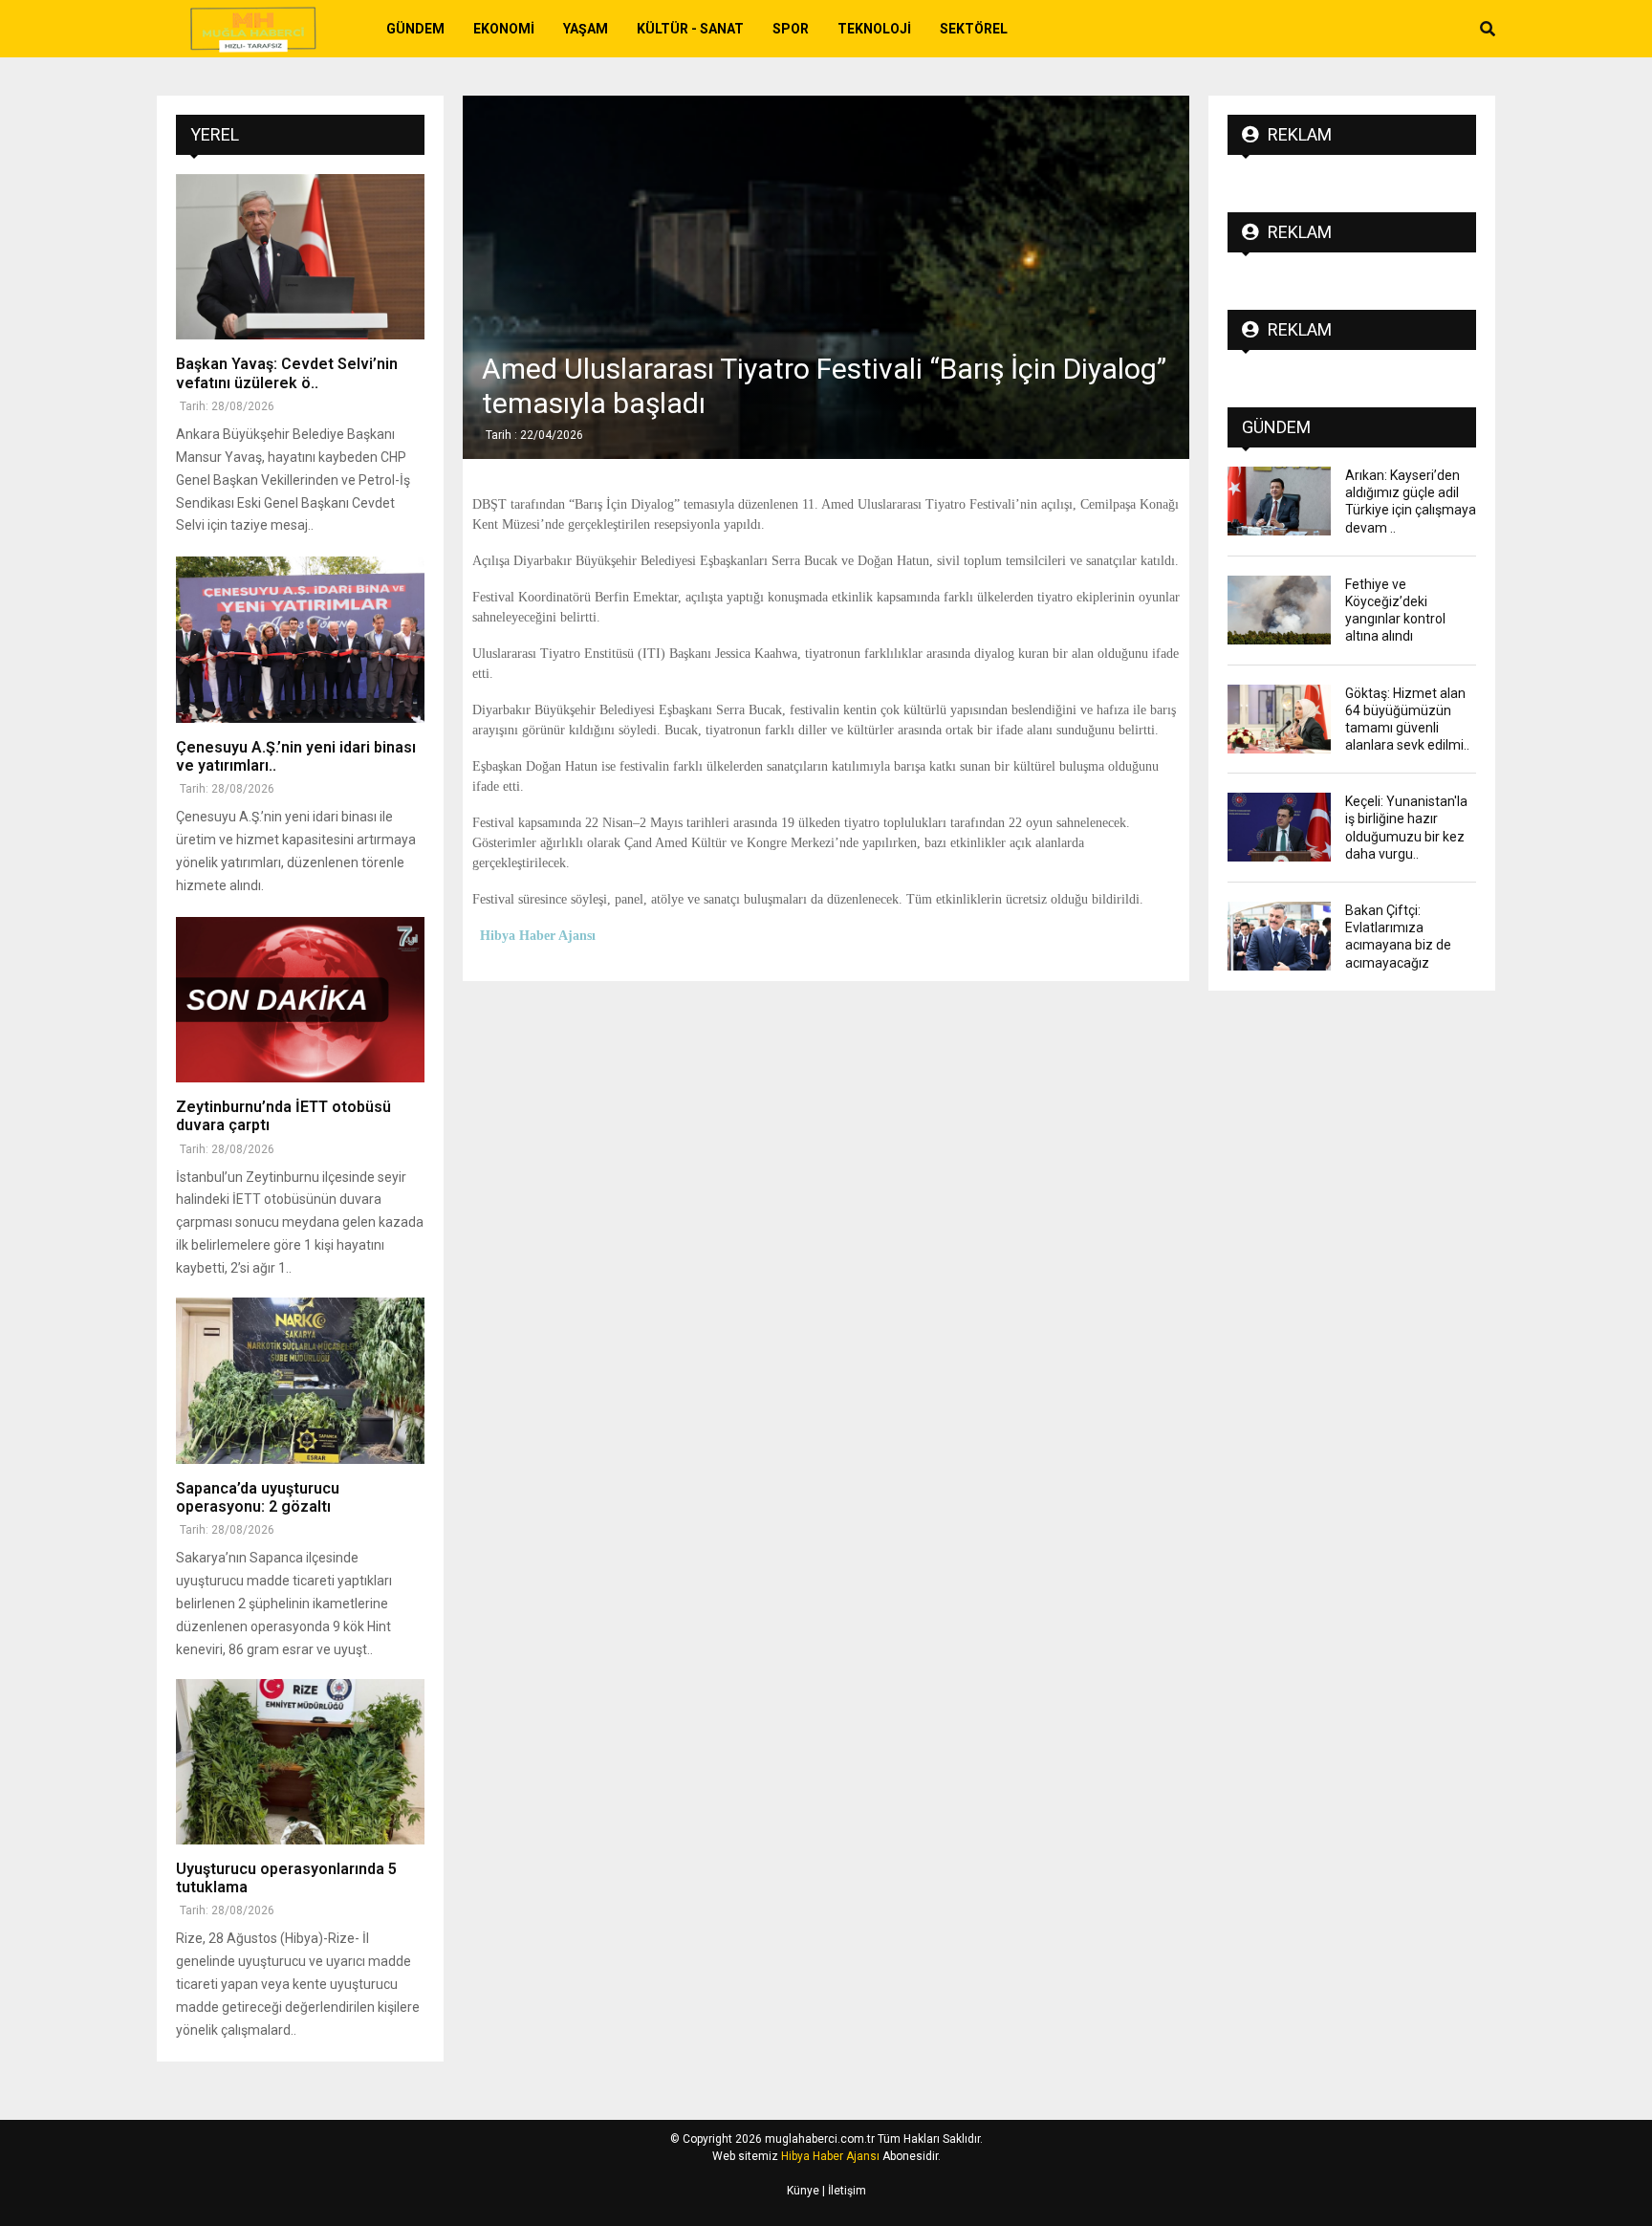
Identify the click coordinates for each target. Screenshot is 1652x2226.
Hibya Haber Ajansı (830, 2156)
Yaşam (586, 29)
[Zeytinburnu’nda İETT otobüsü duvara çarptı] (300, 1000)
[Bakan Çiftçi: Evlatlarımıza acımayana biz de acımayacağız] (1279, 936)
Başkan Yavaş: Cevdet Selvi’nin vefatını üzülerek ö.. (287, 373)
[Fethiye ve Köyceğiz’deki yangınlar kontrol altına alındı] (1279, 610)
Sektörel (974, 29)
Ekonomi (504, 29)
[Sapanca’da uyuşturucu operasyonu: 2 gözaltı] (300, 1380)
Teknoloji (874, 29)
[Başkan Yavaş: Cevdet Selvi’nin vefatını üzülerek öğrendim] (300, 257)
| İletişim (843, 2191)
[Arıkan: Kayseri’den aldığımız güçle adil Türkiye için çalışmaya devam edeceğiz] (1279, 501)
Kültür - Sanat (690, 29)
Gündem (415, 29)
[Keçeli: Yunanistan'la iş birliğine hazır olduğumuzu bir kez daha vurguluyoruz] (1279, 827)
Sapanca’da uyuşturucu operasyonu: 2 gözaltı (258, 1497)
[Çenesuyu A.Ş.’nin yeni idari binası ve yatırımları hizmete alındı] (300, 639)
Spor (791, 29)
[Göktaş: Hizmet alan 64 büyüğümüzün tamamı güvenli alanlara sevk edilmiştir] (1279, 719)
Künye (803, 2191)
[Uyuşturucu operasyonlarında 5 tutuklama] (300, 1762)
